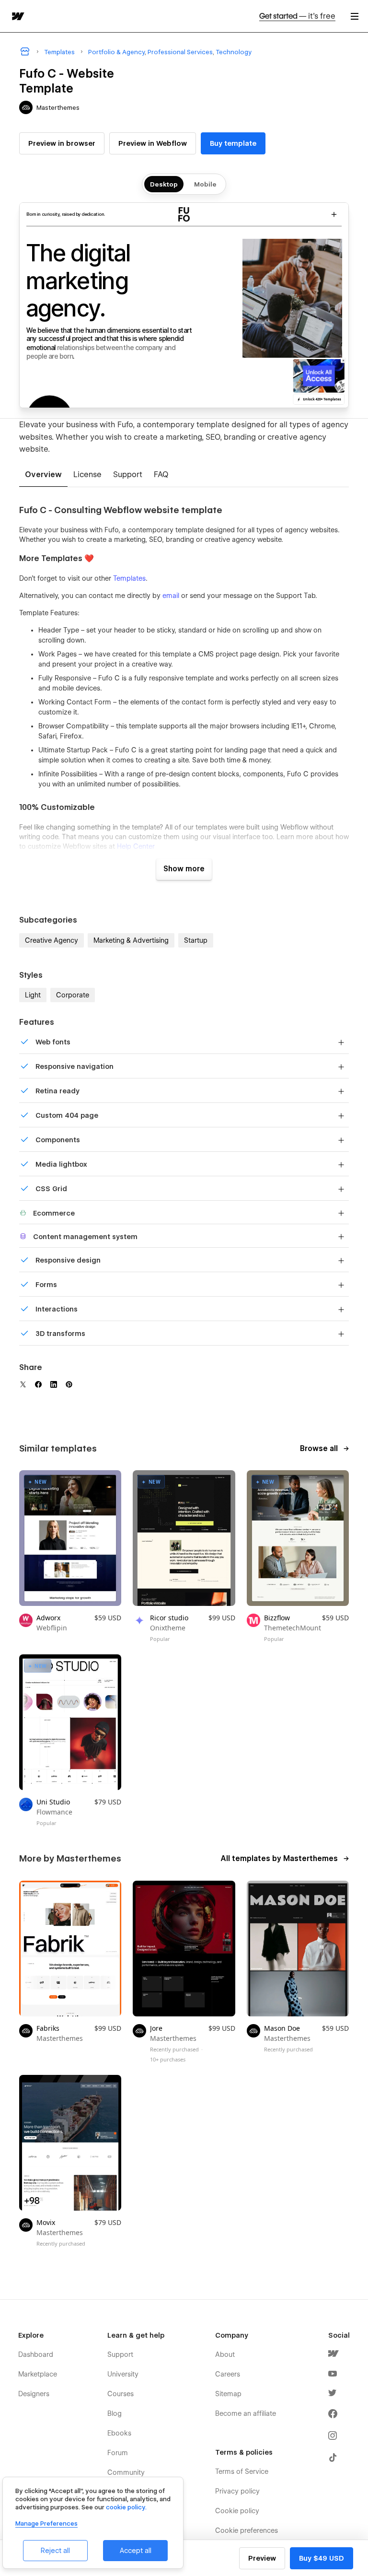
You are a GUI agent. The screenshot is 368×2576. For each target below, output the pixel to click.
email (171, 596)
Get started (297, 16)
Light (33, 995)
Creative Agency (52, 940)
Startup (196, 940)
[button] (355, 16)
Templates (129, 578)
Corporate (73, 995)
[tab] (43, 475)
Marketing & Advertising (131, 940)
